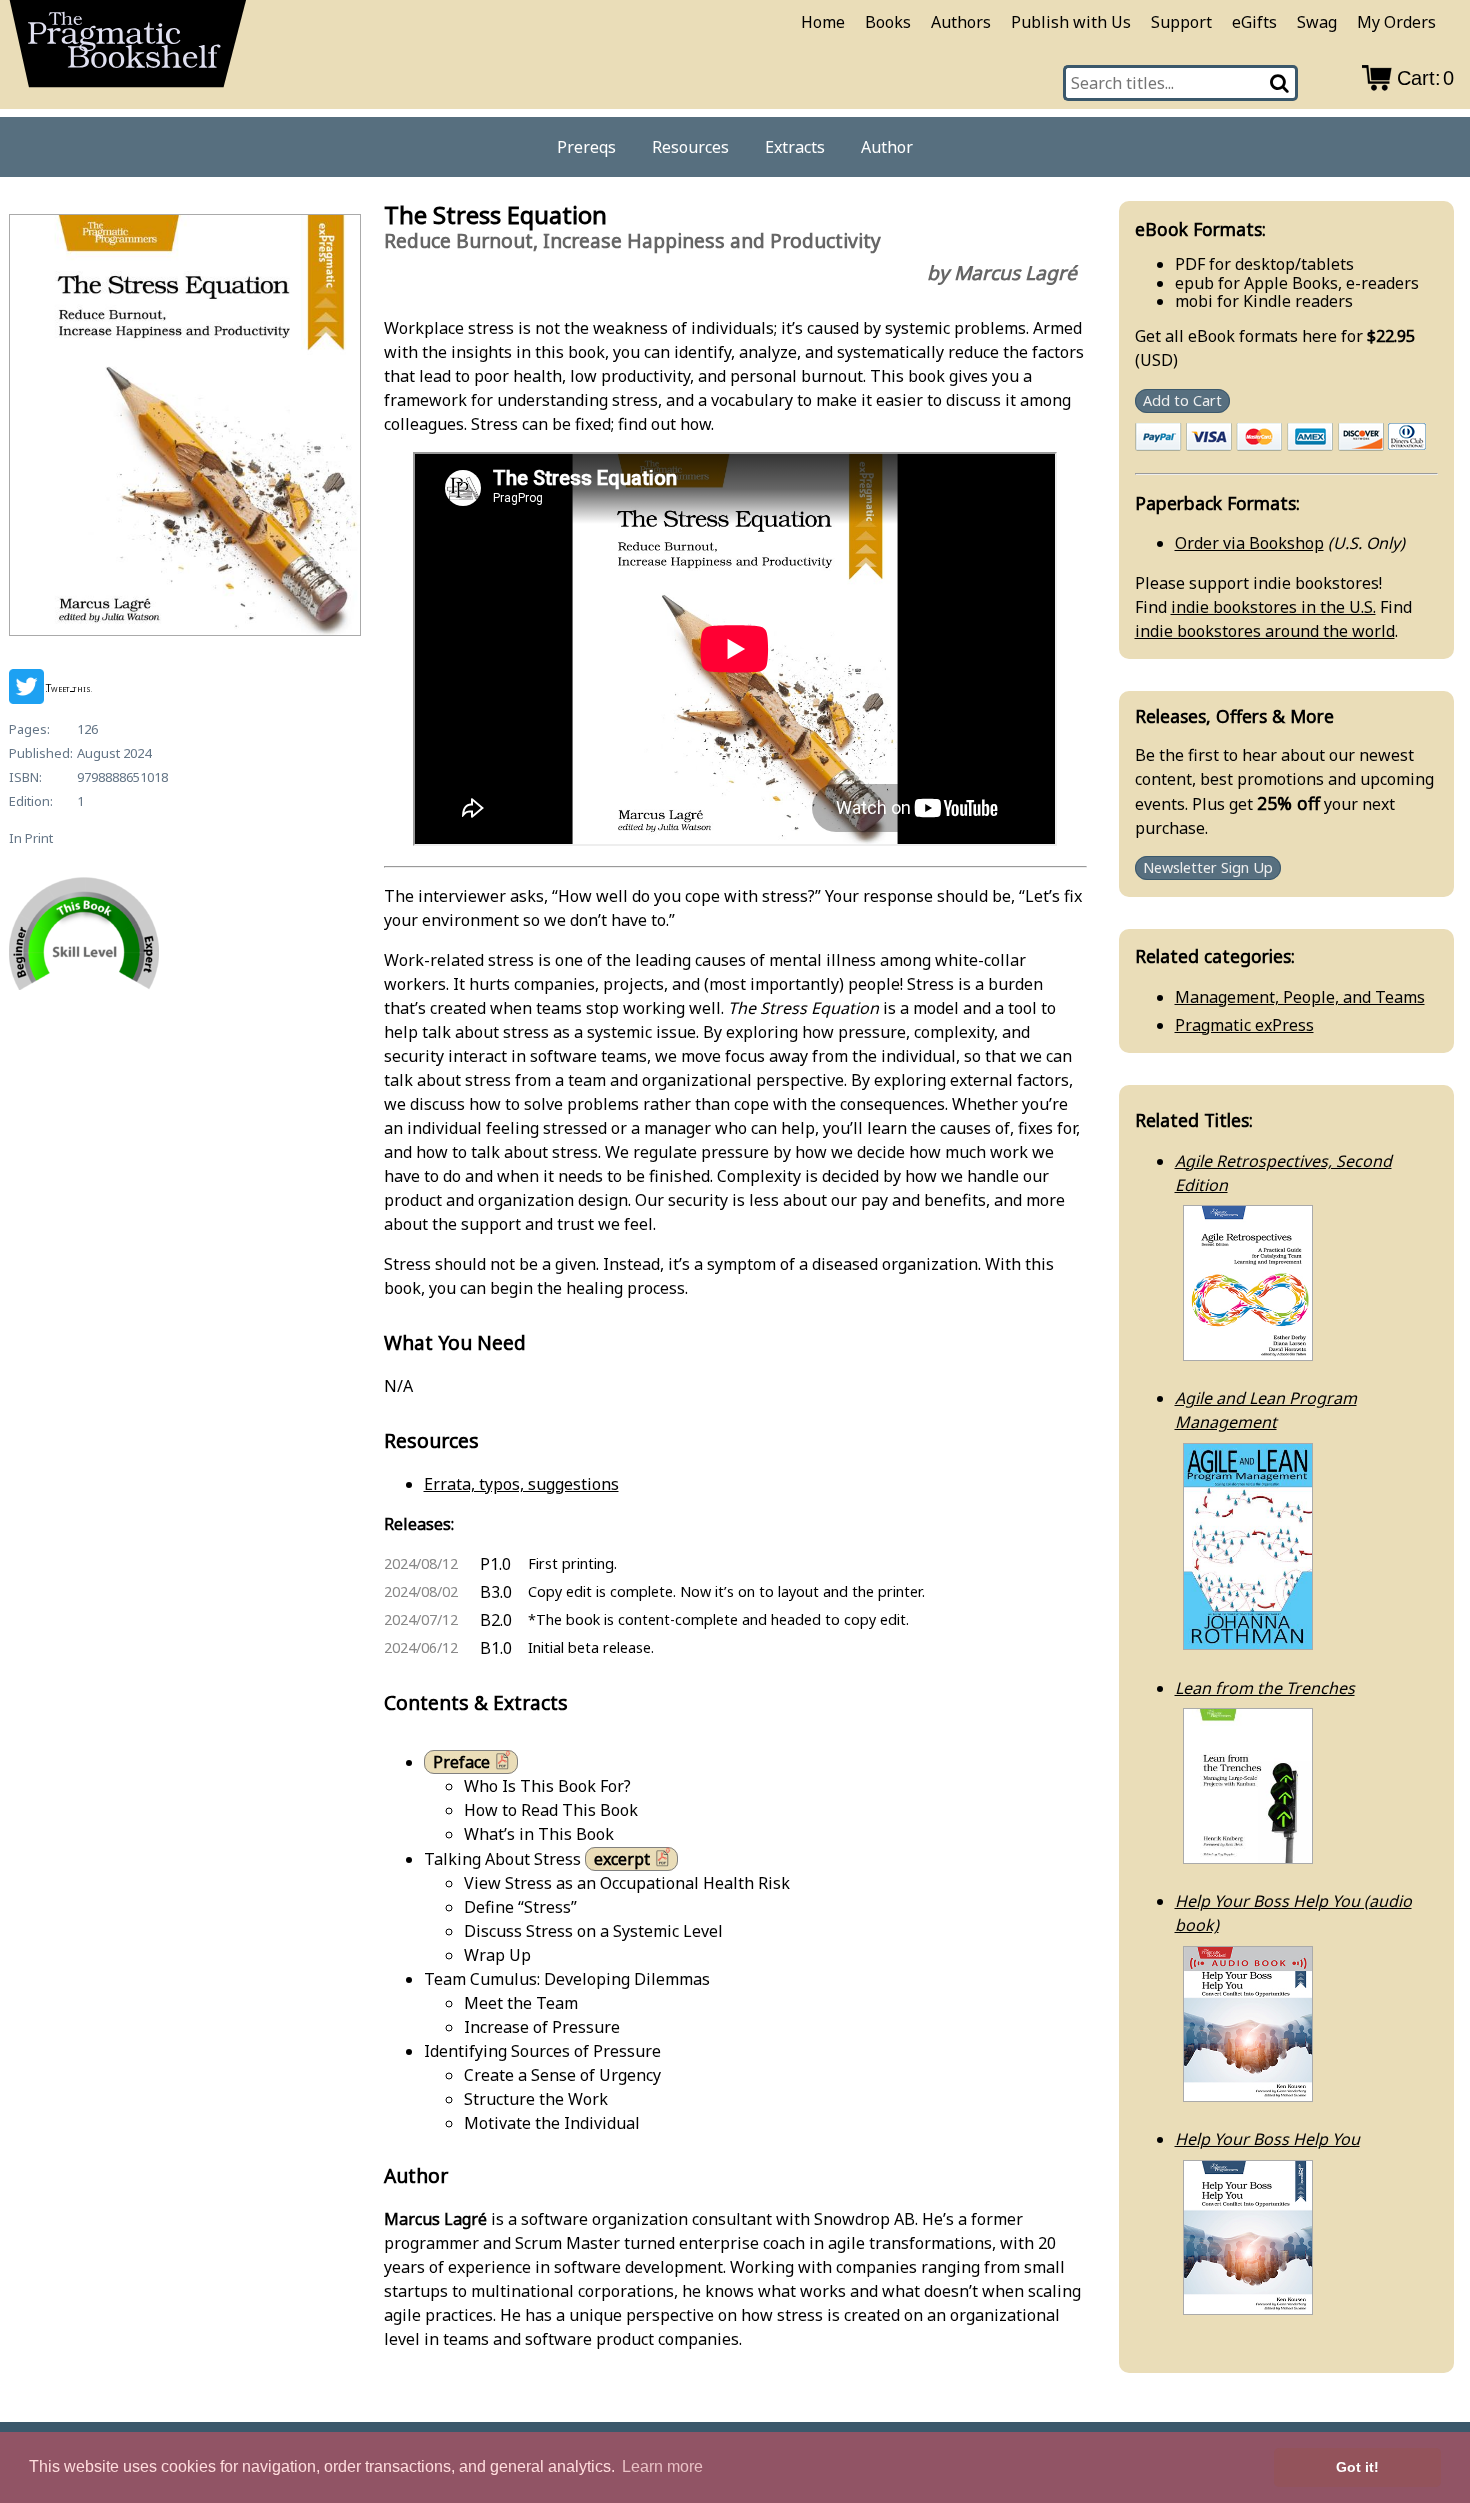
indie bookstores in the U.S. (1273, 607)
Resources (690, 147)
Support (1181, 22)
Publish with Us (1071, 22)
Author (887, 147)
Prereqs (586, 147)
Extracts (795, 147)
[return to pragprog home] (128, 50)
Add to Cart (1182, 400)
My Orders (1396, 22)
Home (823, 22)
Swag (1317, 22)
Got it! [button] (1357, 2467)
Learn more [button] (662, 2466)
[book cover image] (184, 428)
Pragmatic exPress (1244, 1025)
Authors (961, 22)
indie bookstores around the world (1265, 631)
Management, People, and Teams (1300, 997)
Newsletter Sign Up (1208, 868)
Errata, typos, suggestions (521, 1484)
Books (888, 22)
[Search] (1280, 83)
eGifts (1254, 22)
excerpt (622, 1859)
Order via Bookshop (1249, 543)
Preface (461, 1762)
